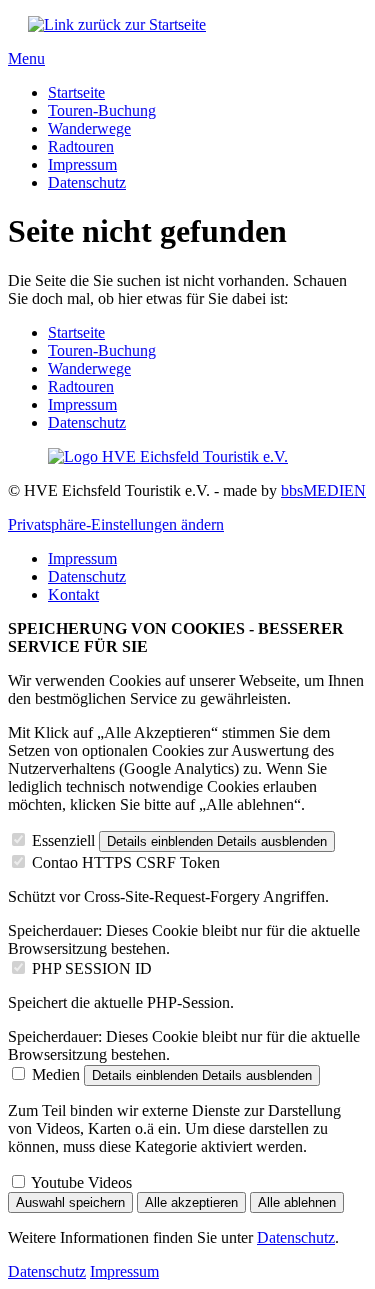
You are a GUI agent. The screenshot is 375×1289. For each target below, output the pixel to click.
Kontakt (73, 594)
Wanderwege (89, 128)
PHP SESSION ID (92, 968)
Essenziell (63, 840)
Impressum (82, 164)
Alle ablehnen (297, 1202)
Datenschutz (87, 182)
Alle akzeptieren (191, 1202)
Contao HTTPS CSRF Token (126, 862)
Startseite (76, 92)
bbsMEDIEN (323, 490)
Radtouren (81, 146)
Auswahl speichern (70, 1202)
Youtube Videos (81, 1182)
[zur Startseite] (117, 24)
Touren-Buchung (102, 110)
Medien (56, 1074)
